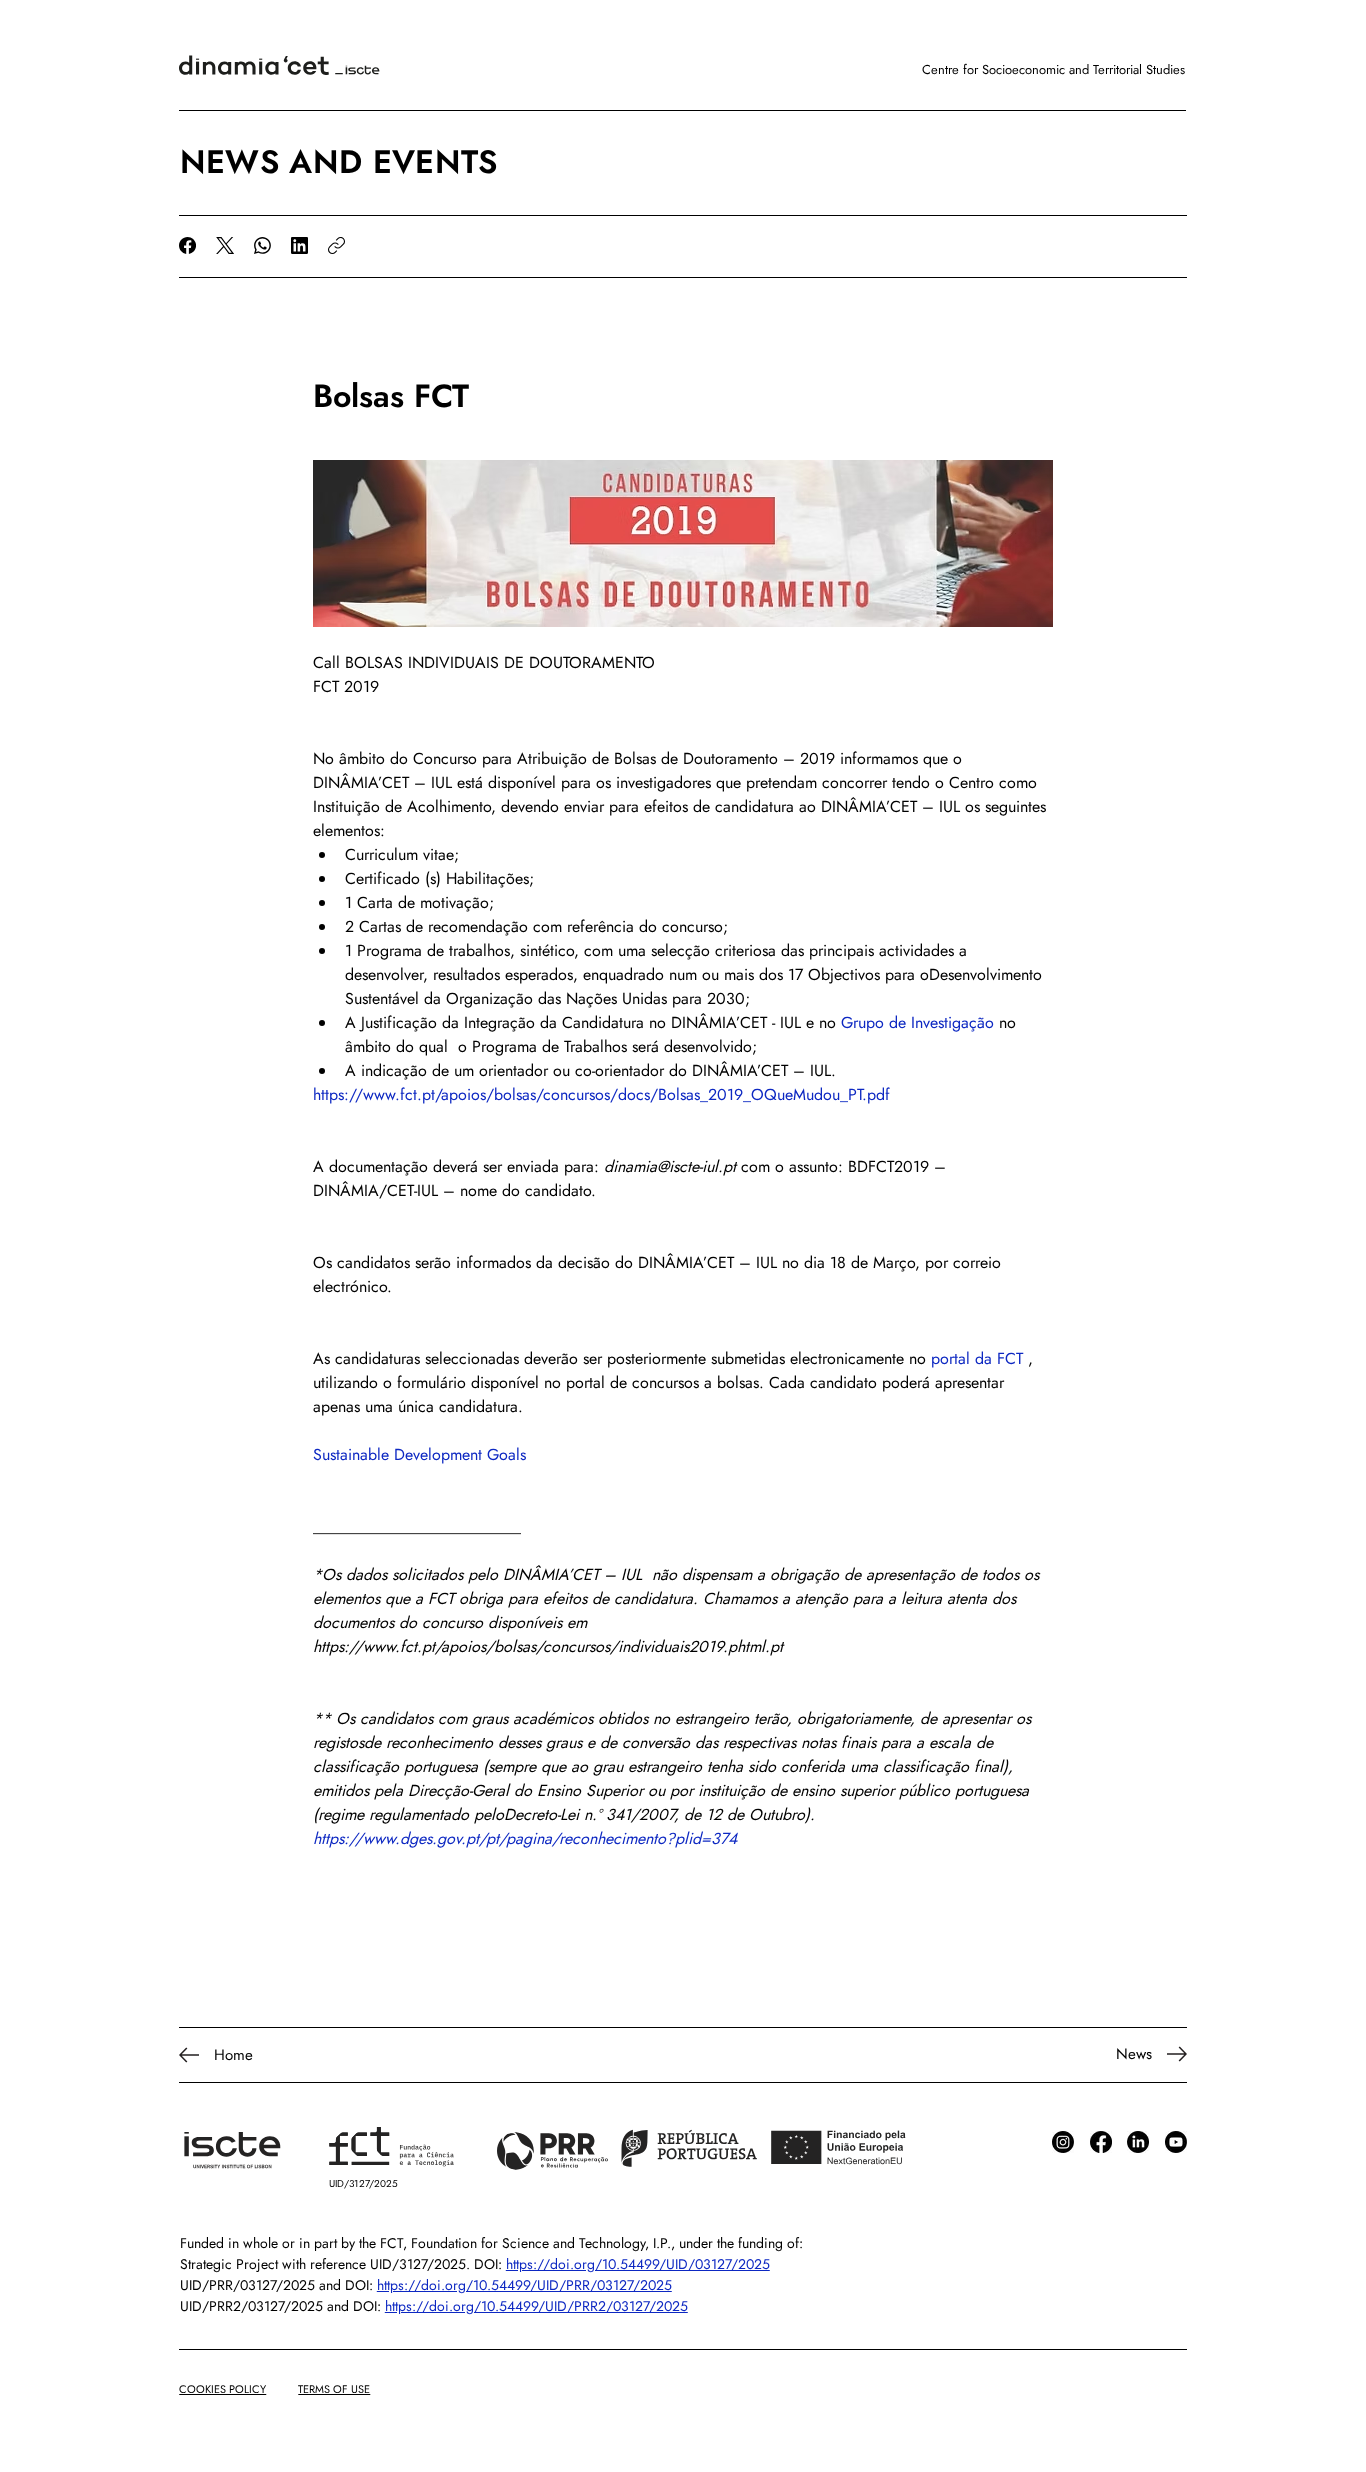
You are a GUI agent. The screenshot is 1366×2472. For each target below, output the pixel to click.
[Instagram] (1063, 2142)
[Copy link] (336, 245)
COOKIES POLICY (222, 2389)
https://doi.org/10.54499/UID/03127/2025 (638, 2264)
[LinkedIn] (299, 245)
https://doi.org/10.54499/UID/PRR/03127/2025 (524, 2285)
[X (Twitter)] (225, 245)
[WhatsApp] (262, 245)
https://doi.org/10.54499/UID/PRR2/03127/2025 (536, 2306)
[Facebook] (187, 245)
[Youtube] (1176, 2142)
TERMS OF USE (334, 2389)
